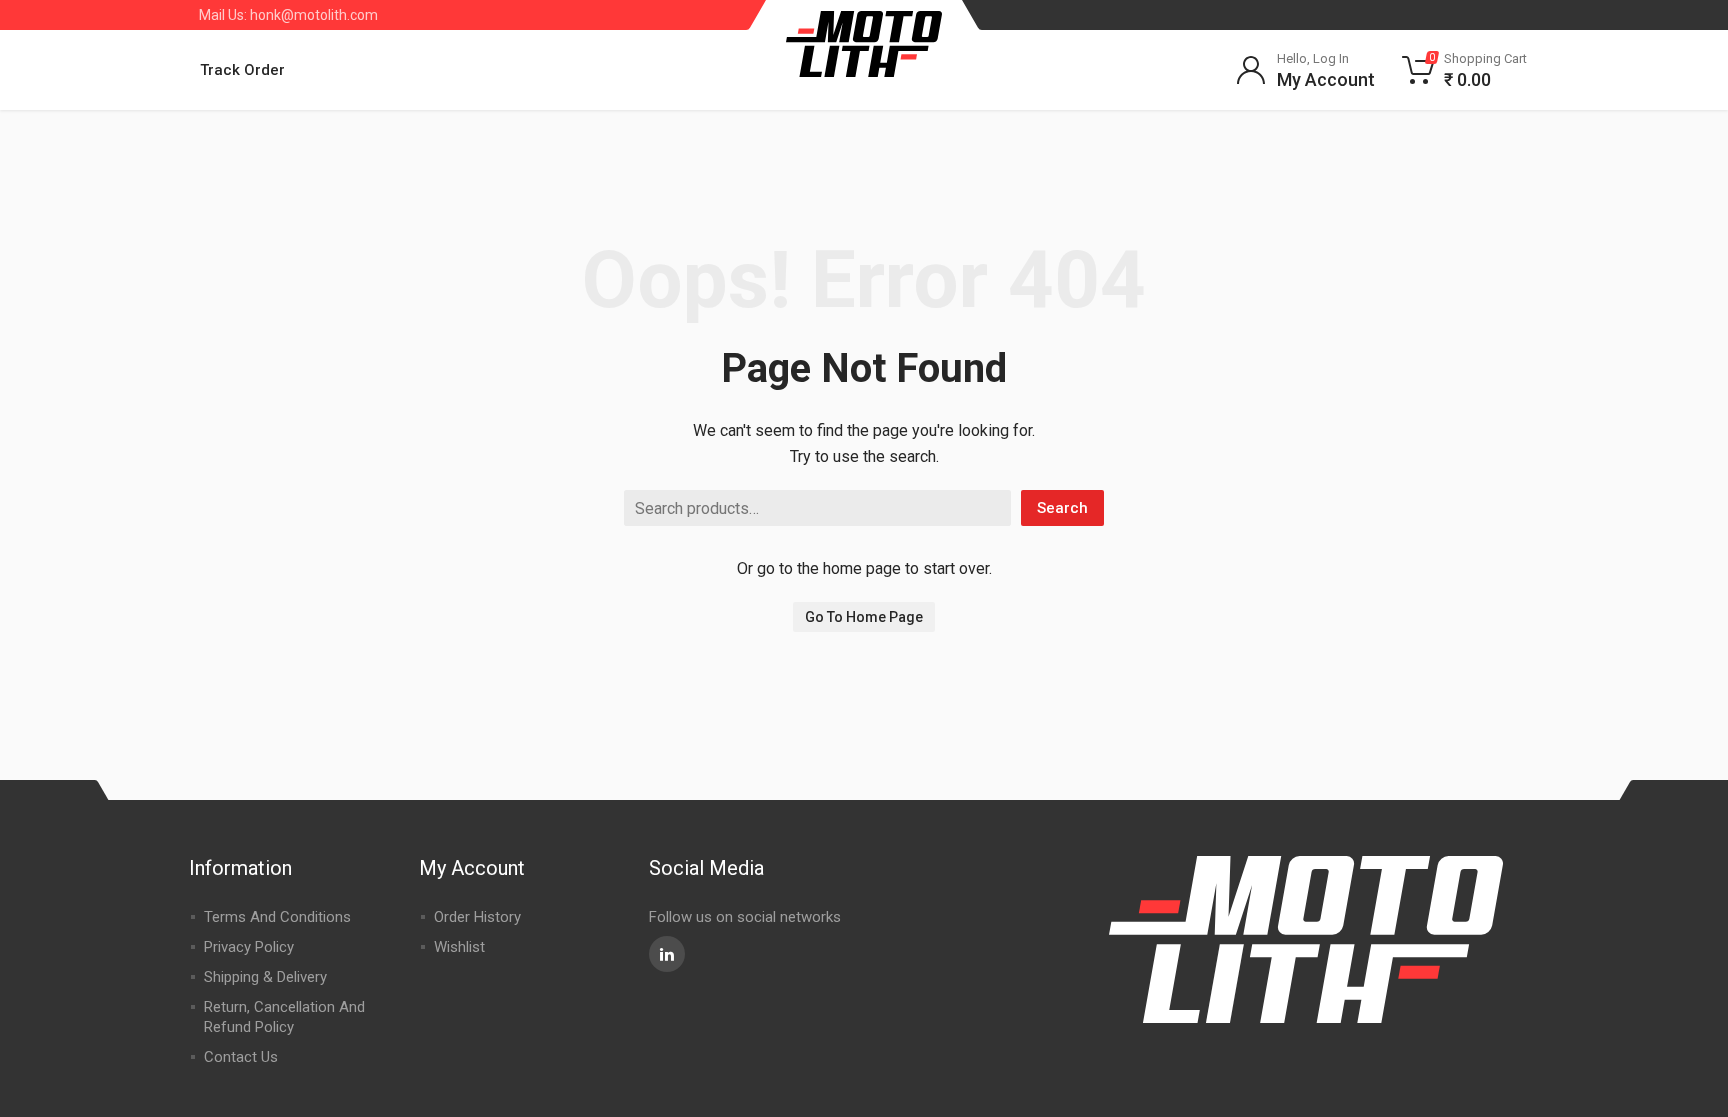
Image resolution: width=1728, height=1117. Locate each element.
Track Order (242, 70)
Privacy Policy (249, 947)
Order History (477, 917)
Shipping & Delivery (265, 977)
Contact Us (241, 1057)
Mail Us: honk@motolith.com (288, 15)
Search (1062, 508)
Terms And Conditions (277, 917)
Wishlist (459, 947)
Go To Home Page (864, 617)
